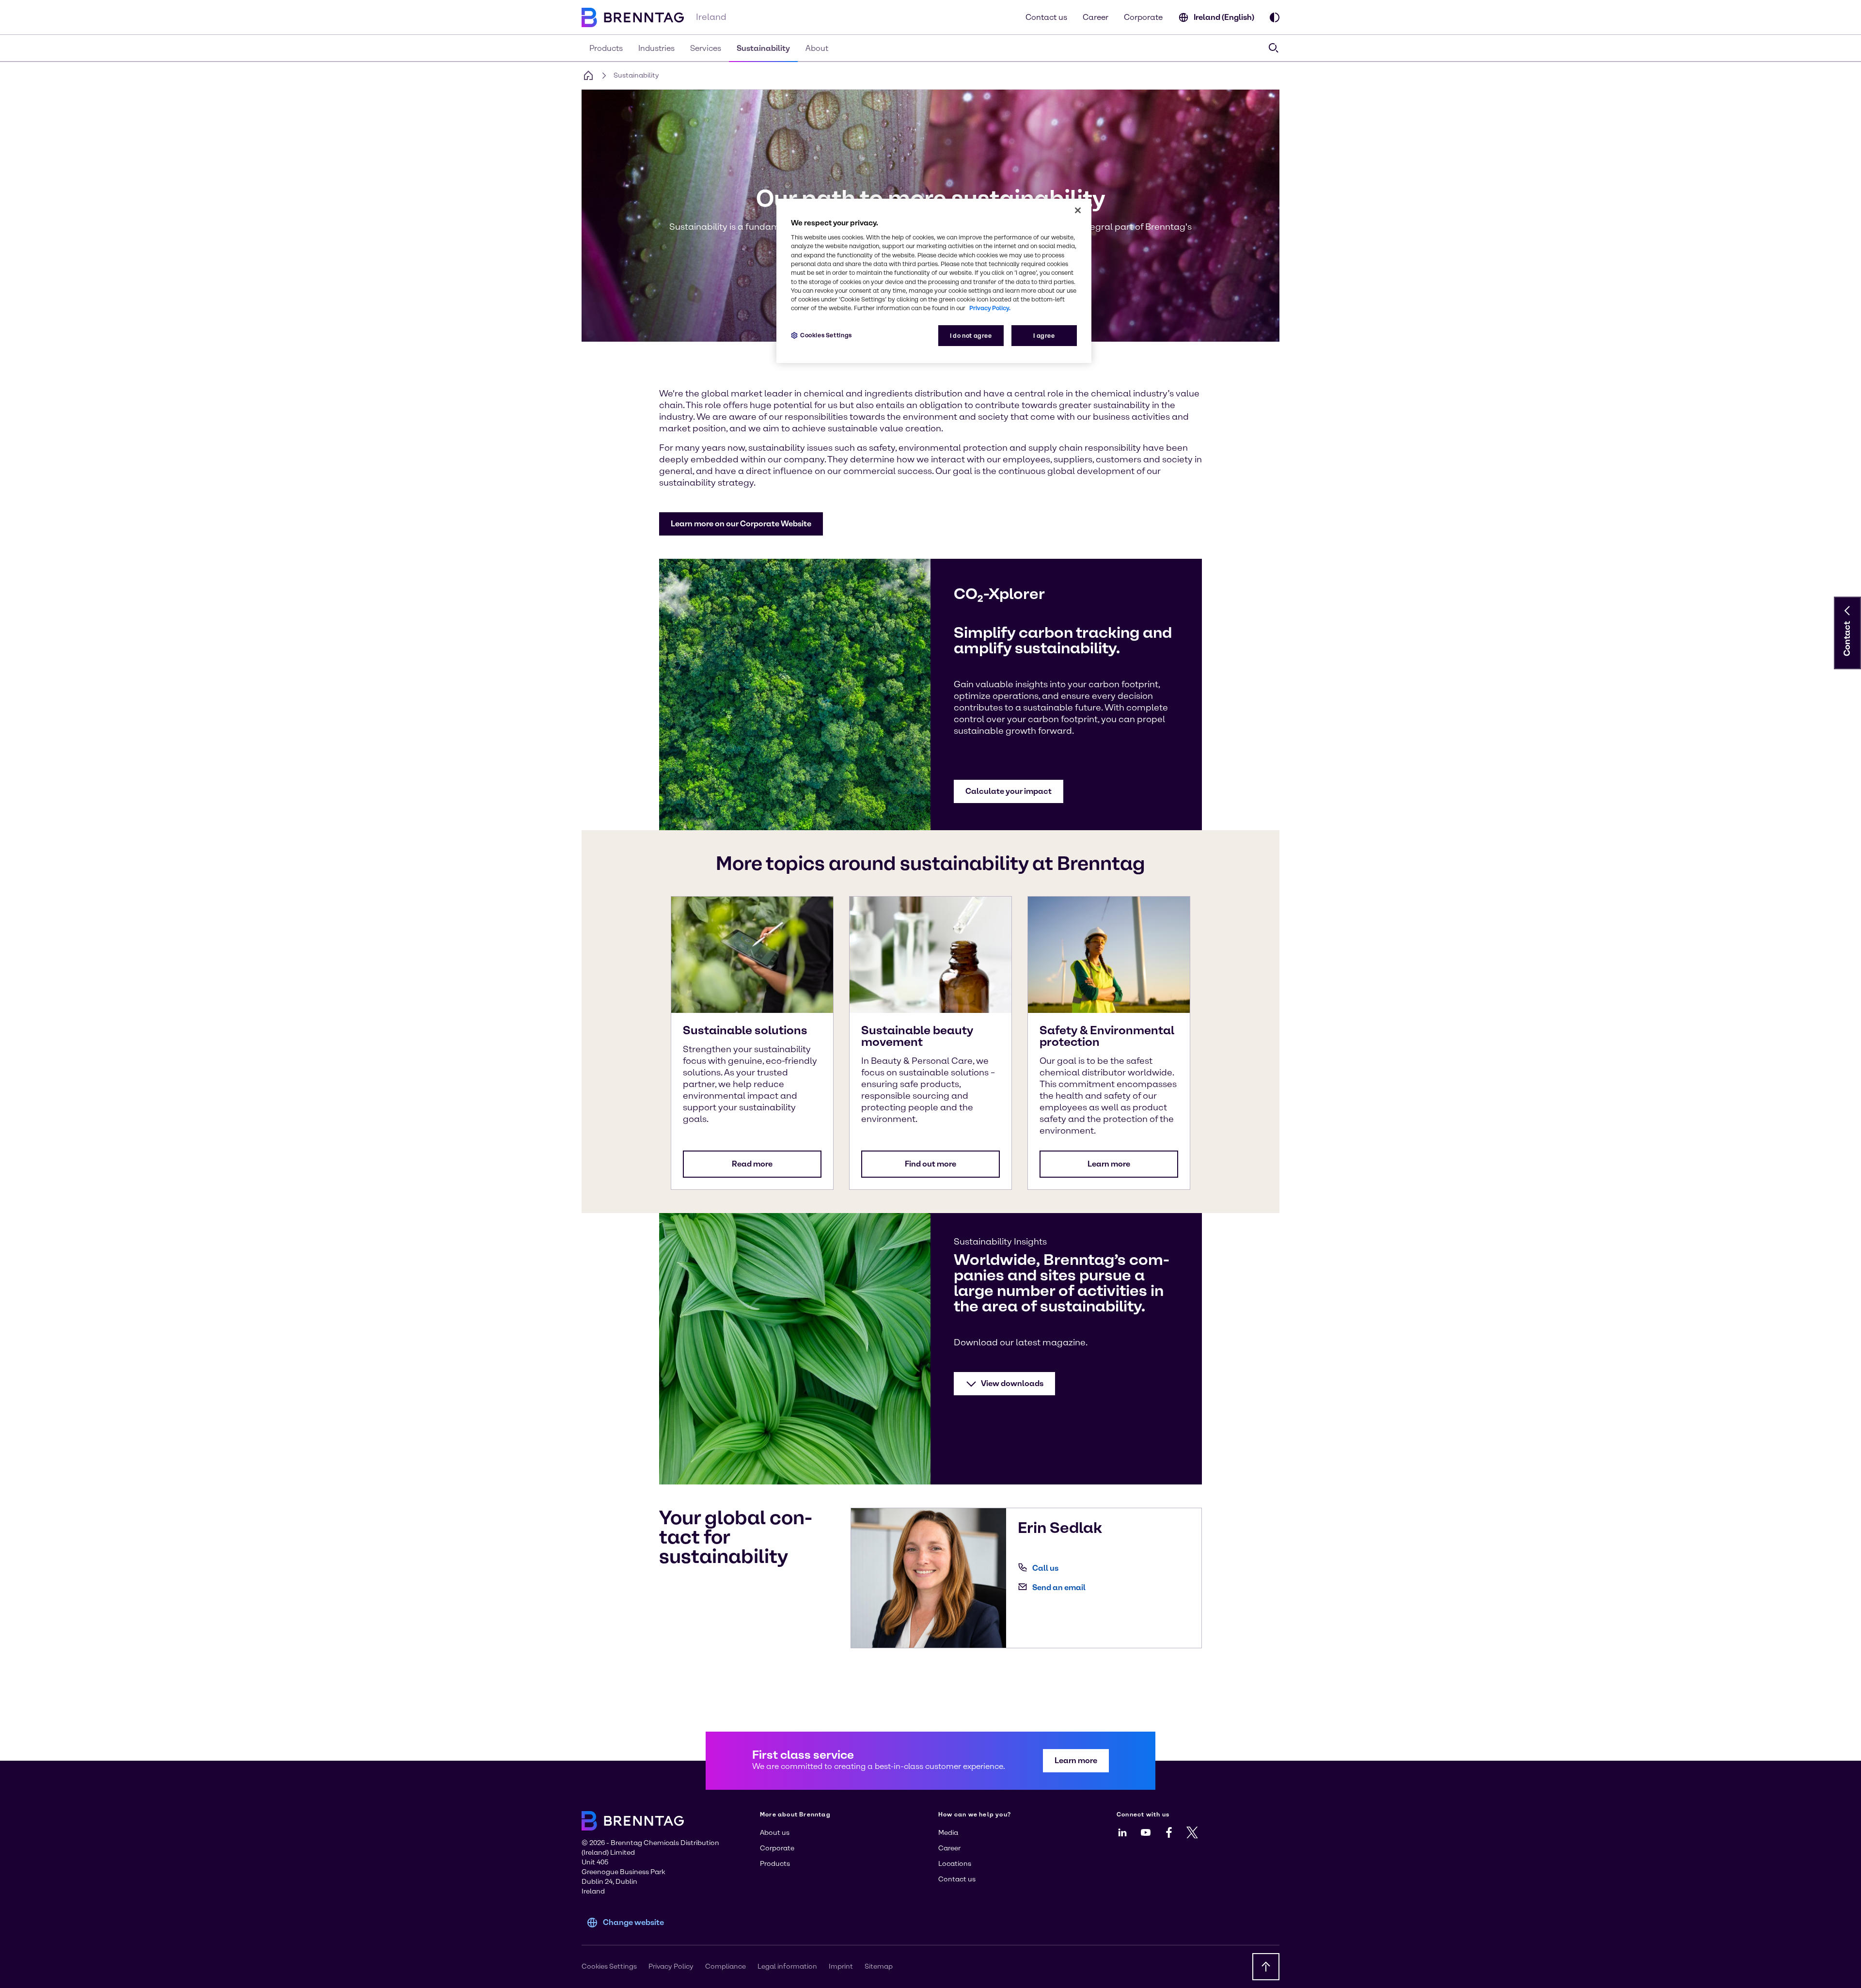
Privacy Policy (671, 1966)
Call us (1045, 1568)
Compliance (725, 1966)
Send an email (1059, 1587)
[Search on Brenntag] (1274, 48)
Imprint (841, 1966)
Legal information (787, 1966)
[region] (934, 281)
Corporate (1143, 17)
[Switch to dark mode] (1275, 17)
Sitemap (879, 1966)
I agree (1044, 336)
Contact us (1046, 17)
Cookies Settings (826, 335)
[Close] (1078, 210)
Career (1096, 17)
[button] (741, 524)
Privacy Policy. (990, 308)
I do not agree (971, 336)
